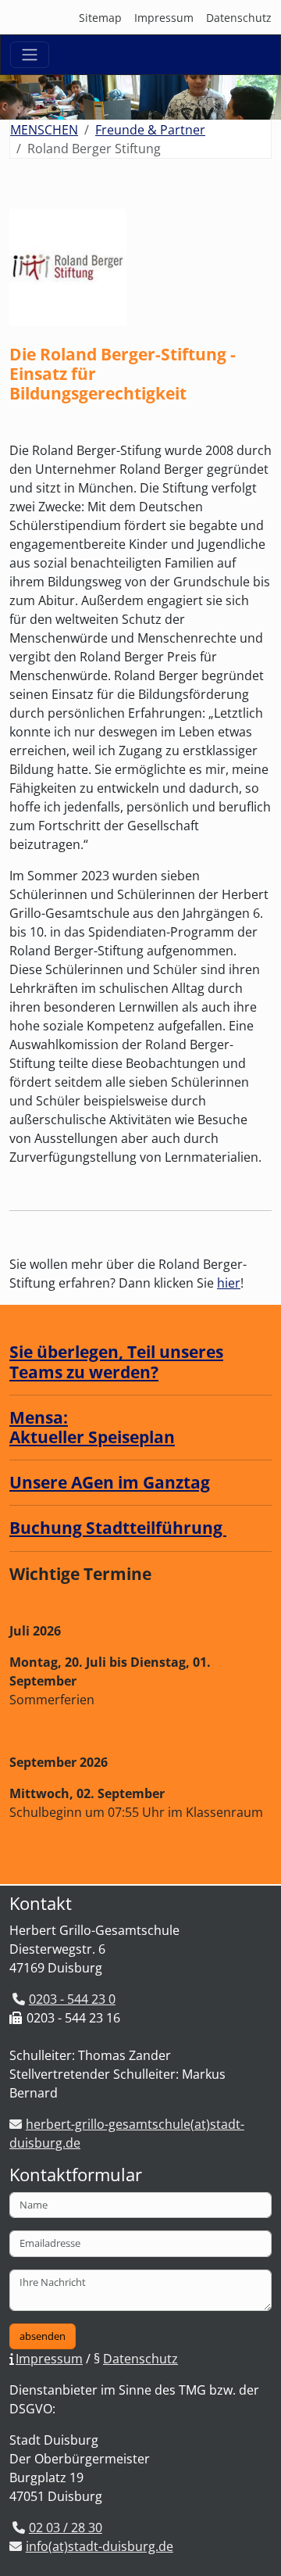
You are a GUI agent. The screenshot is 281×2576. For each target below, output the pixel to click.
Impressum (164, 18)
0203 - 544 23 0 (72, 1999)
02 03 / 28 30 (66, 2528)
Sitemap (100, 18)
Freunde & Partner (150, 130)
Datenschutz (239, 18)
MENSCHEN (44, 130)
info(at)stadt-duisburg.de (100, 2546)
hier (229, 1283)
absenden (43, 2336)
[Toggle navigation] (30, 55)
